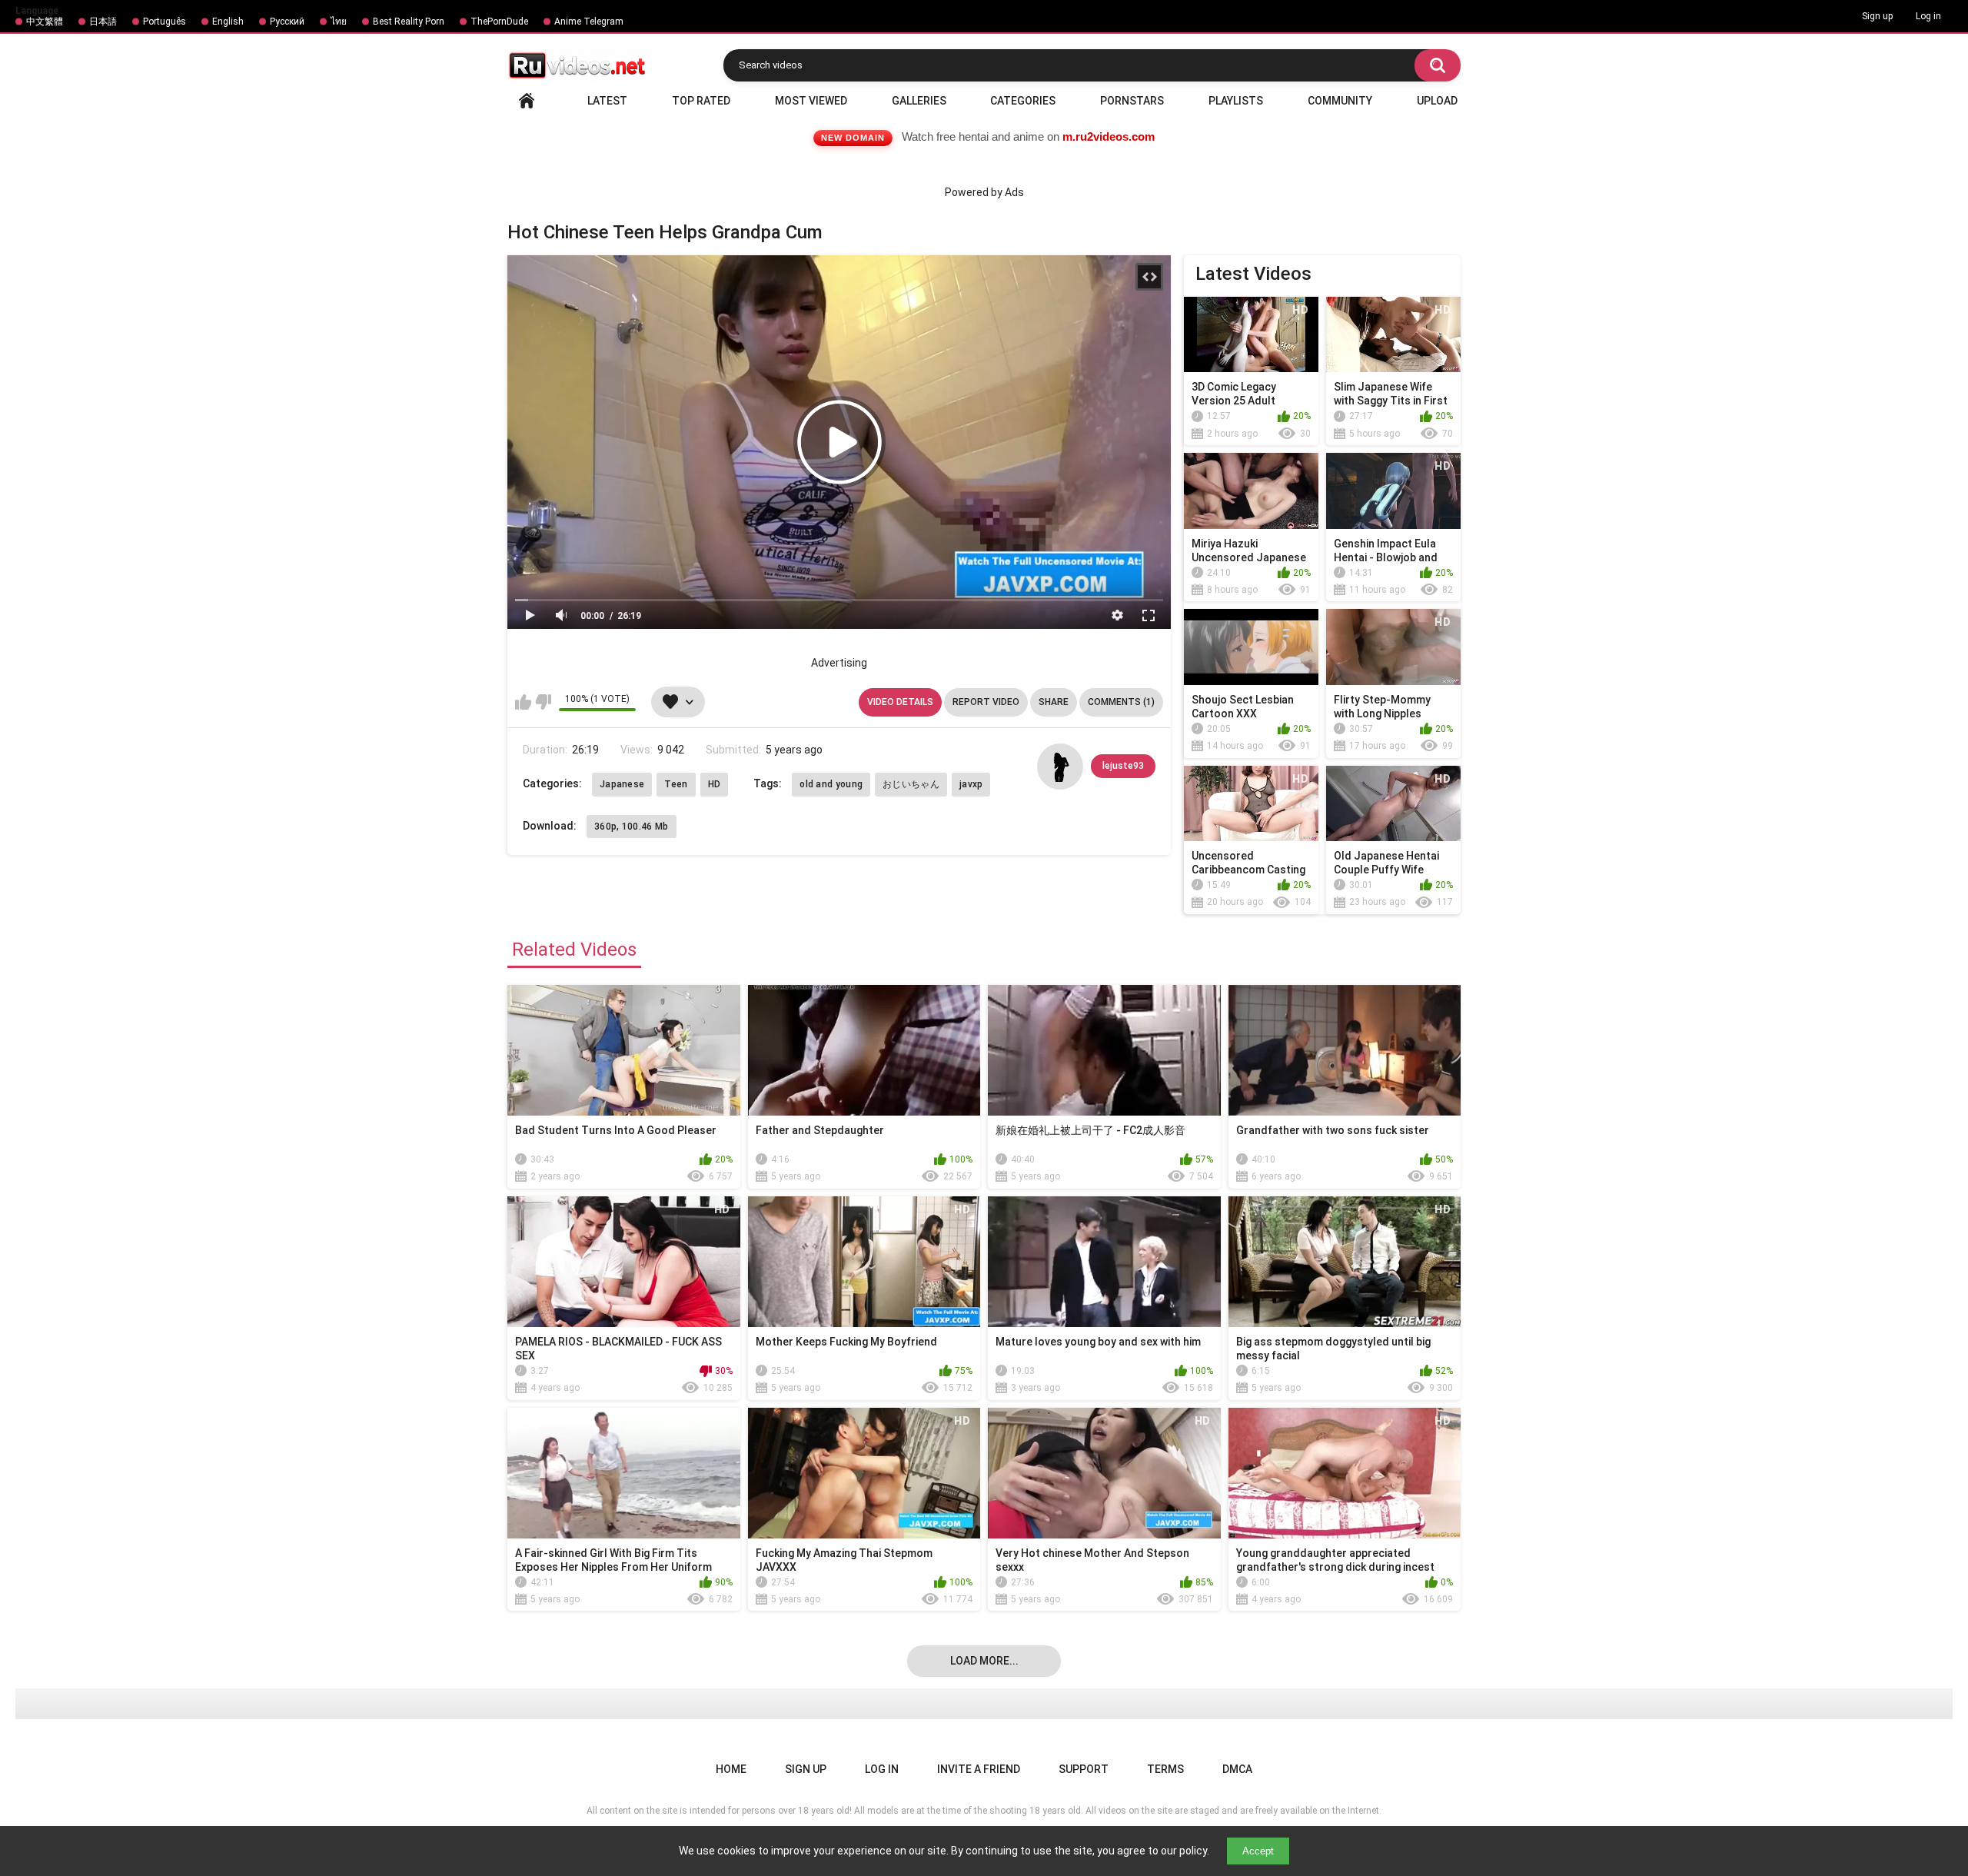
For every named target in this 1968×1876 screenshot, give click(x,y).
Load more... (984, 1661)
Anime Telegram (589, 22)
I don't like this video (543, 702)
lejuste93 (1123, 766)
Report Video (986, 702)
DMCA (1237, 1769)
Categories (1023, 101)
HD (715, 784)
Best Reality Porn (409, 22)
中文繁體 (45, 22)
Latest (607, 101)
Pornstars (1132, 101)
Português (165, 22)
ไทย (339, 22)
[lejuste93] (1060, 767)
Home (527, 101)
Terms (1165, 1769)
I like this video (523, 702)
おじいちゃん (911, 784)
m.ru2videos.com (1109, 136)
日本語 (103, 22)
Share (1054, 702)
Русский (287, 22)
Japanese (622, 784)
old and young (831, 784)
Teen (676, 784)
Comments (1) (1121, 702)
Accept (1258, 1851)
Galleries (919, 101)
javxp (971, 784)
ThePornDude (499, 22)
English (228, 22)
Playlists (1236, 101)
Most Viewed (811, 101)
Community (1340, 101)
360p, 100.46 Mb (632, 827)
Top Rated (701, 101)
